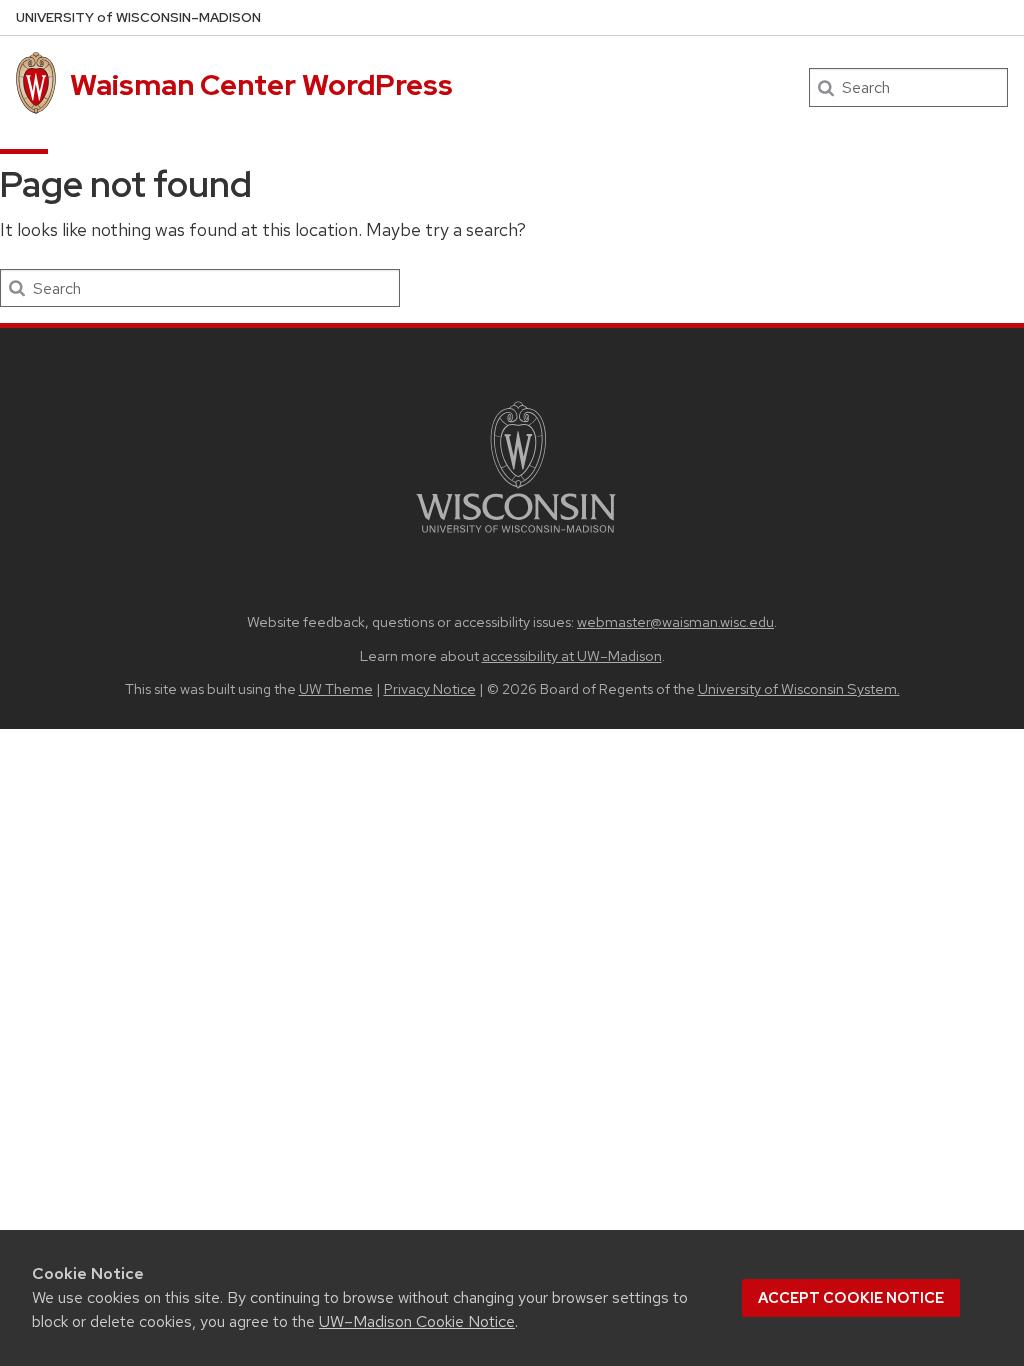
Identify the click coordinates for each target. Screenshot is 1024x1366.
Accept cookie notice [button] (851, 1298)
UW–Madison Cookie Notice (417, 1321)
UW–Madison (138, 17)
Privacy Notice (430, 688)
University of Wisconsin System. (799, 688)
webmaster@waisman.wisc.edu (675, 621)
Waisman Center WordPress (261, 85)
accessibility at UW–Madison (572, 655)
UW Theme (336, 688)
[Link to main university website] (516, 536)
